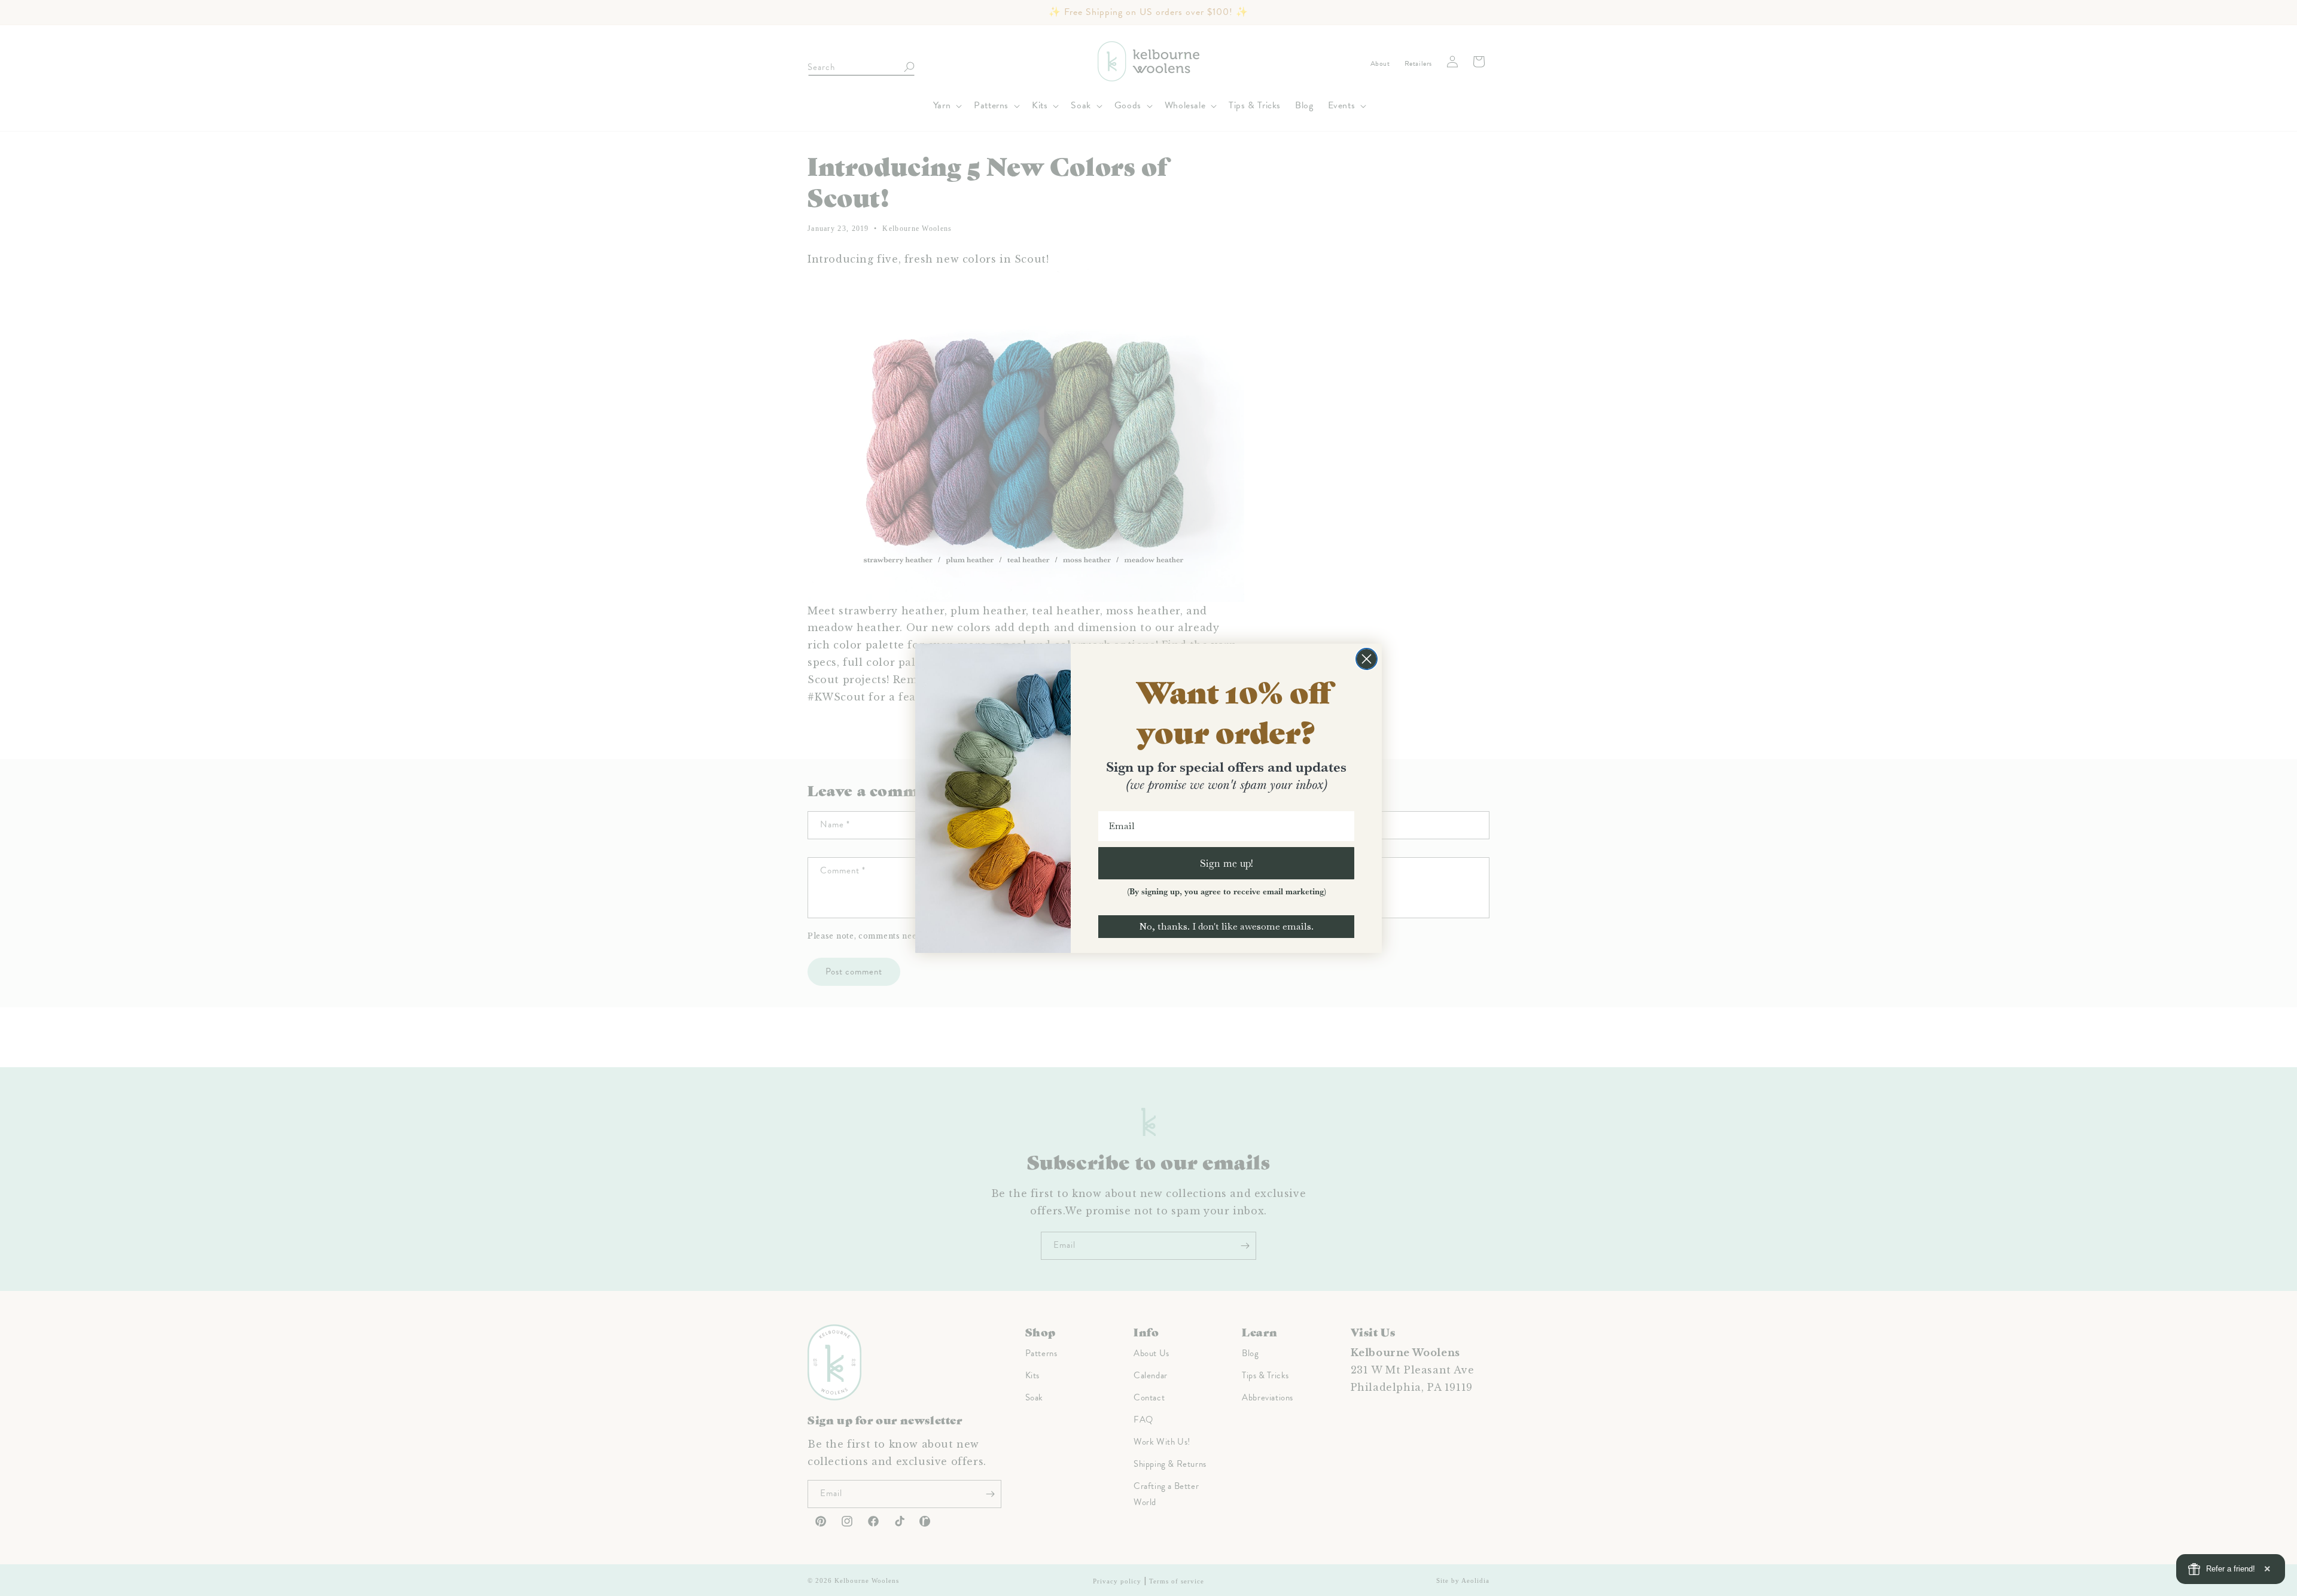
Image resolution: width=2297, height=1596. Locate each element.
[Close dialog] (1367, 659)
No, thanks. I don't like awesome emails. (1226, 926)
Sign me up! (1227, 863)
